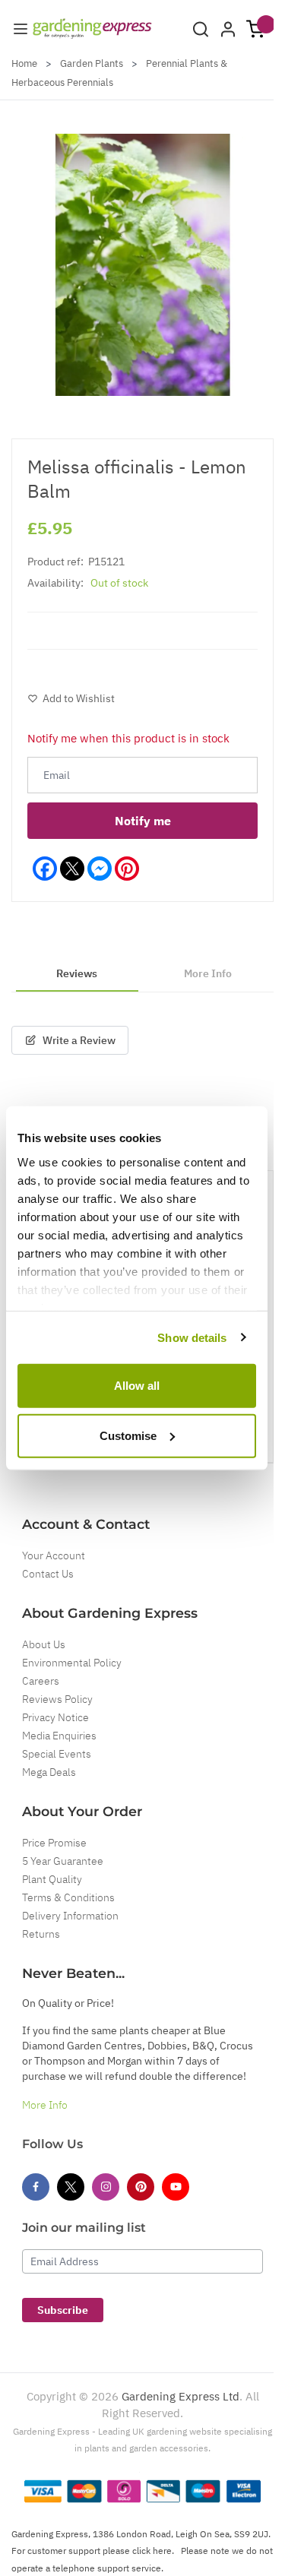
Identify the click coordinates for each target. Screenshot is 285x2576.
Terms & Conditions (68, 1897)
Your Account (54, 1555)
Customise (128, 1435)
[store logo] (92, 28)
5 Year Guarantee (63, 1861)
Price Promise (54, 1843)
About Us (44, 1644)
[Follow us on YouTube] (176, 2187)
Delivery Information (70, 1916)
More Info (45, 2105)
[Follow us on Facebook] (36, 2187)
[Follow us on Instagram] (106, 2187)
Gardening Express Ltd (180, 2396)
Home (24, 63)
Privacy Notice (55, 1717)
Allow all (137, 1386)
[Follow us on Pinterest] (141, 2187)
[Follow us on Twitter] (71, 2187)
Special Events (57, 1754)
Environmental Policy (72, 1663)
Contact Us (48, 1574)
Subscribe (63, 2310)
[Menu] (21, 29)
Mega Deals (49, 1772)
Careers (41, 1681)
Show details (192, 1337)
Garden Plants (92, 63)
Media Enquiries (59, 1736)
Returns (41, 1934)
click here (152, 2551)
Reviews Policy (57, 1699)
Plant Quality (52, 1879)
